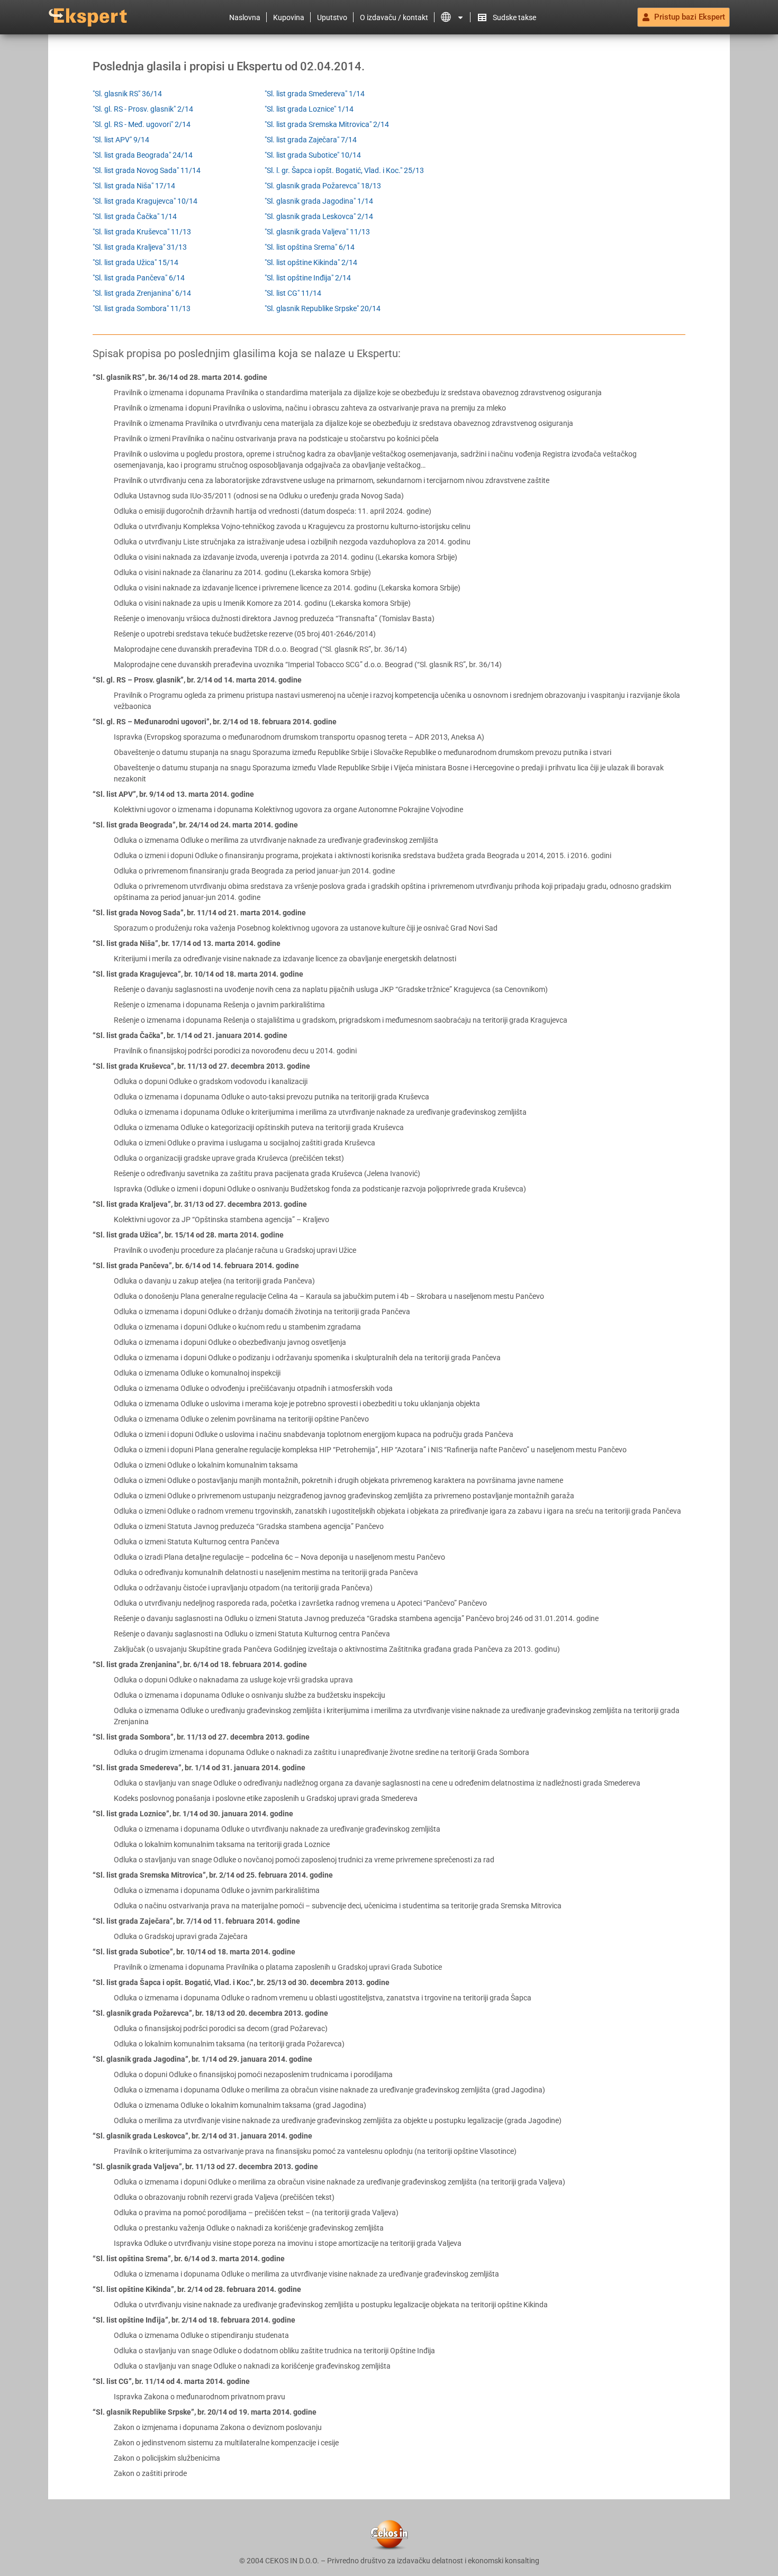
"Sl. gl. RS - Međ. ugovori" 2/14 (142, 124)
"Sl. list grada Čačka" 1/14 (135, 216)
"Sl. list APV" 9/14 (121, 140)
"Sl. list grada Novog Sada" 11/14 (147, 170)
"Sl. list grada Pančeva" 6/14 (139, 278)
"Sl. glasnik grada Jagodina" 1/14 (319, 201)
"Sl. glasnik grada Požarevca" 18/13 (323, 186)
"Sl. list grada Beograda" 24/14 (143, 155)
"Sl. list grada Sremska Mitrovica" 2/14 (327, 124)
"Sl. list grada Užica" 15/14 (135, 262)
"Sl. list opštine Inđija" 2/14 (308, 278)
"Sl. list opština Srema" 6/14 (310, 247)
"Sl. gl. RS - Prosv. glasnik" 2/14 (143, 109)
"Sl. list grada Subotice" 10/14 (313, 155)
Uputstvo (332, 17)
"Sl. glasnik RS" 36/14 (127, 94)
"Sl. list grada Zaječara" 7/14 (311, 140)
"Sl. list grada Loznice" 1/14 (309, 109)
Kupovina (289, 17)
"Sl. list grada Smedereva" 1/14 (315, 94)
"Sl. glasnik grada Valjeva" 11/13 (317, 232)
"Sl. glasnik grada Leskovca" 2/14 (319, 216)
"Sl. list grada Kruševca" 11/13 (142, 232)
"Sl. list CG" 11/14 (293, 293)
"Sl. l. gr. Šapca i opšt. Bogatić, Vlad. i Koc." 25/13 (344, 170)
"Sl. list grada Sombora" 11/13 (142, 308)
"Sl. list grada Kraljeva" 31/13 (140, 247)
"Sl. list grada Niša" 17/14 (134, 186)
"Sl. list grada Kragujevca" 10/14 (145, 201)
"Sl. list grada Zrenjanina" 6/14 (142, 293)
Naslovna (245, 17)
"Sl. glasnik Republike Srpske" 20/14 (323, 308)
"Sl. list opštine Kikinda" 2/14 (311, 262)
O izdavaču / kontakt (394, 17)
